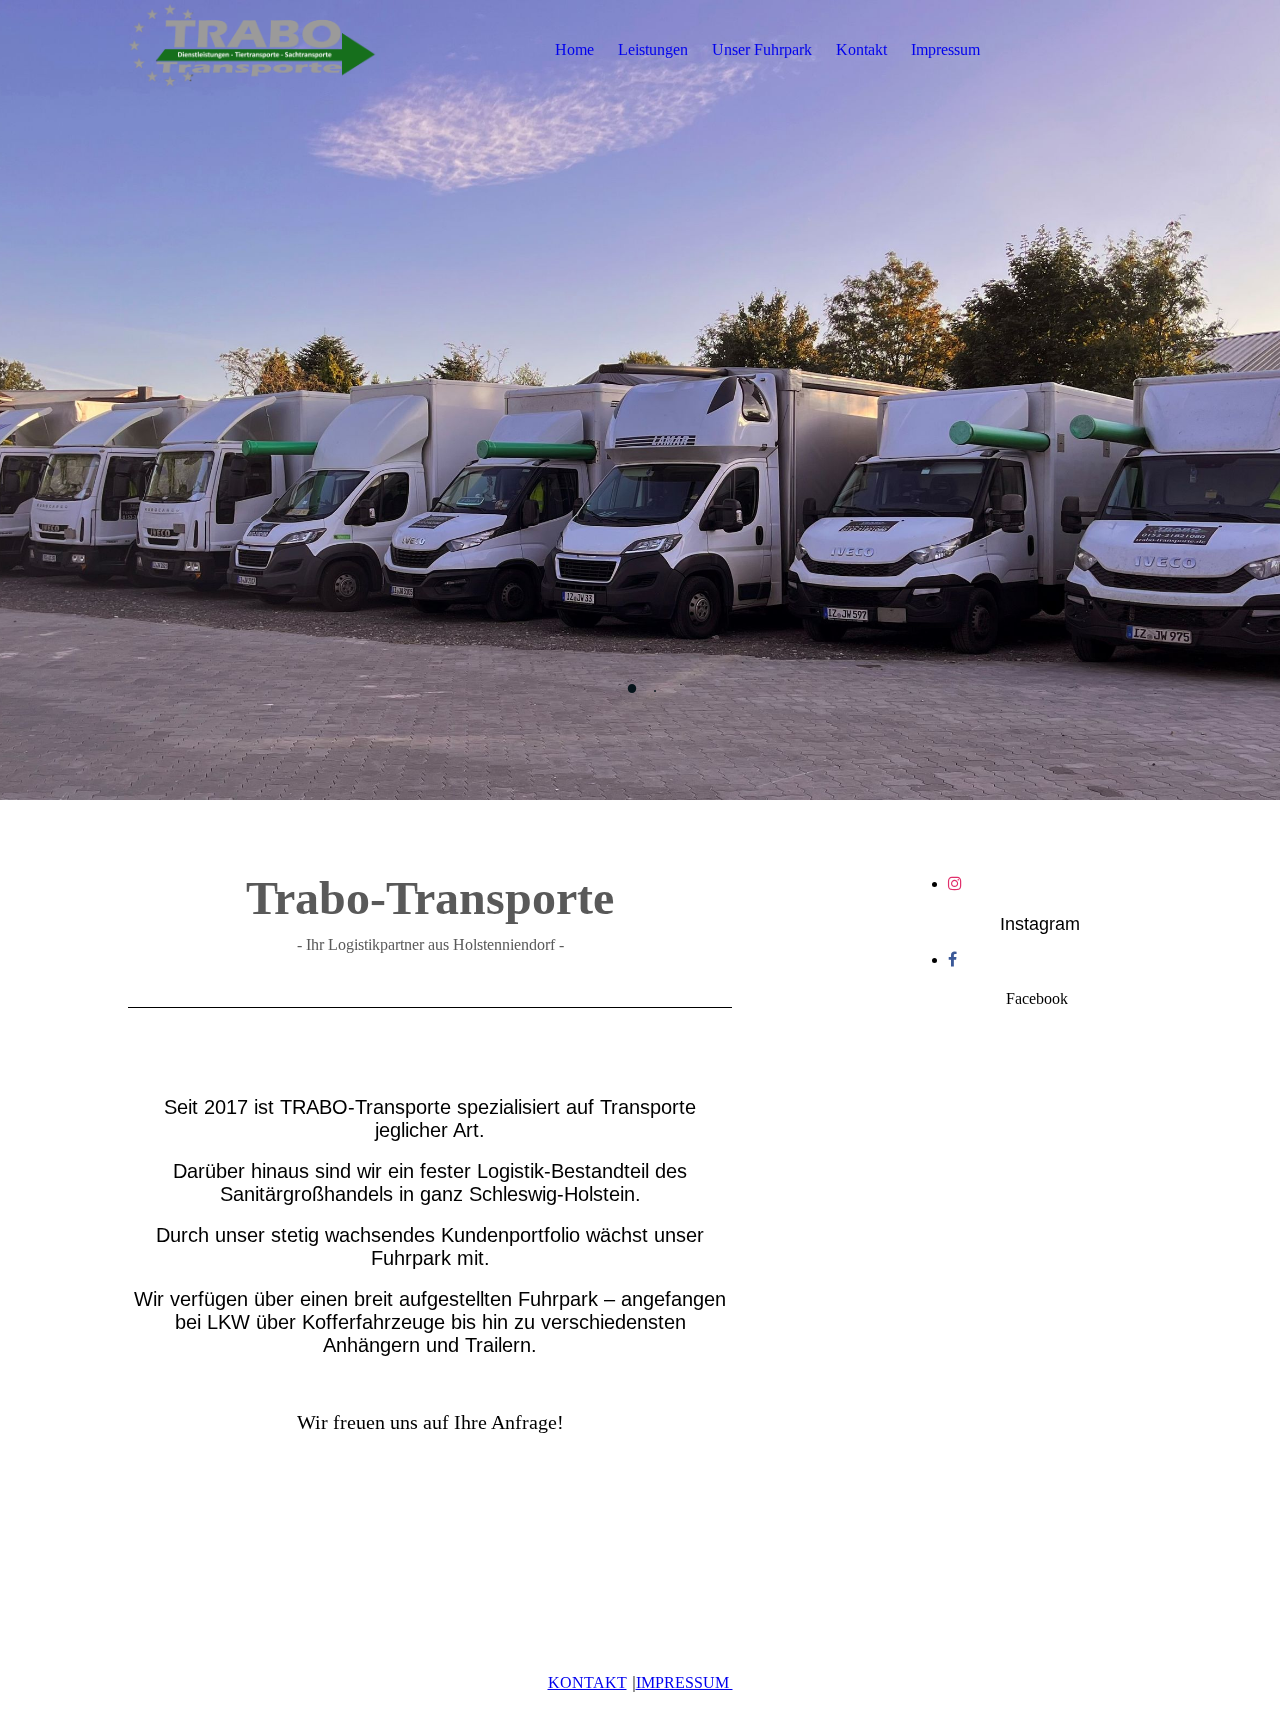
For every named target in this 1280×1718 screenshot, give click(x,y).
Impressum (945, 49)
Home (574, 49)
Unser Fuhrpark (762, 49)
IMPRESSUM (684, 1682)
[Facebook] (952, 959)
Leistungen (653, 49)
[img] (253, 50)
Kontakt (861, 49)
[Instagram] (955, 883)
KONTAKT (587, 1682)
